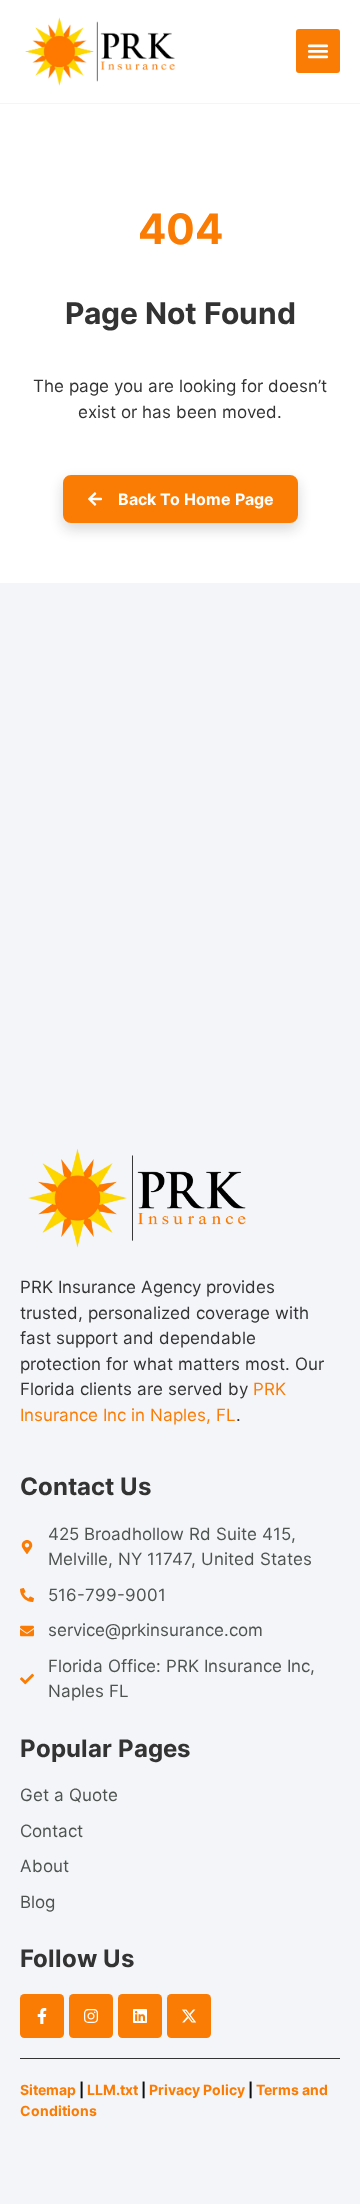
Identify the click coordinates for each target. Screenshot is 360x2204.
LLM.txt (112, 2089)
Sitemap (48, 2089)
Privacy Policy (197, 2089)
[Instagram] (91, 2016)
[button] (318, 51)
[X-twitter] (189, 2016)
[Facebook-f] (42, 2016)
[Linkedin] (140, 2016)
